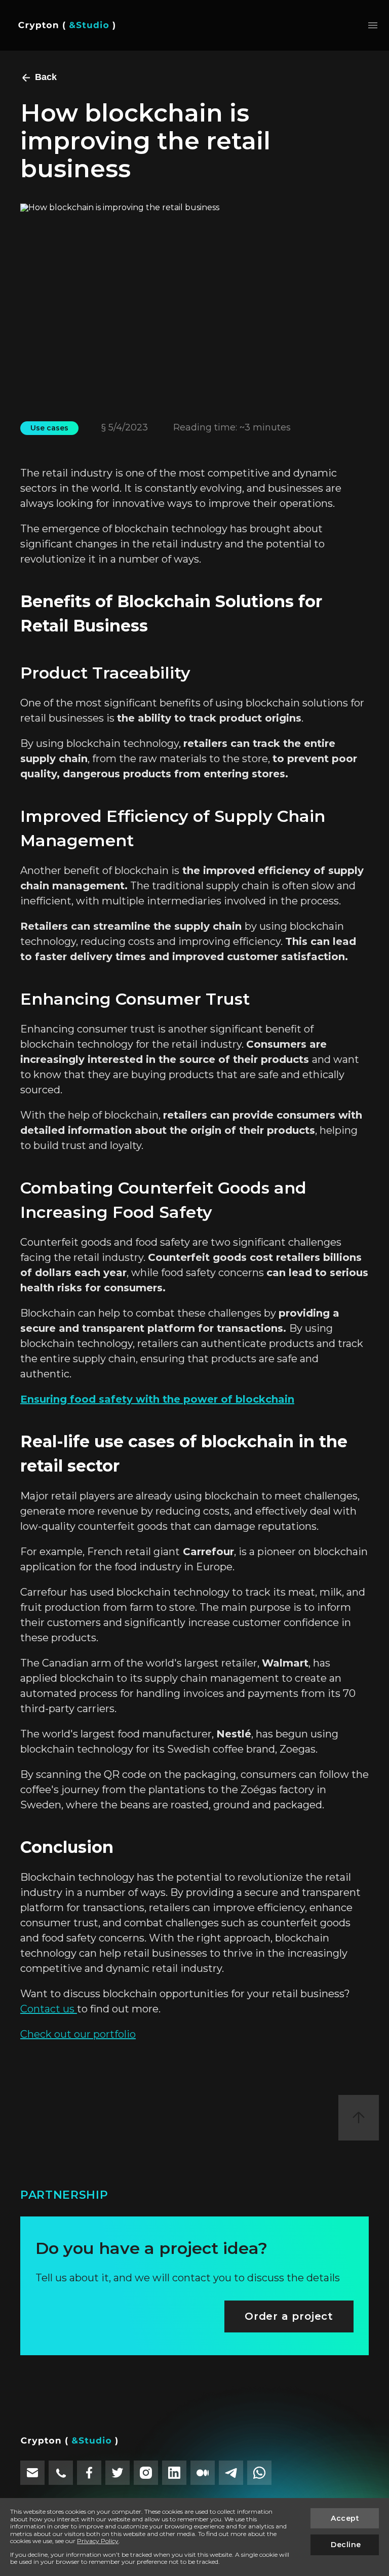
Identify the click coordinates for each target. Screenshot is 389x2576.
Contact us (49, 2009)
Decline (346, 2545)
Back (46, 77)
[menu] (373, 25)
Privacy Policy (98, 2541)
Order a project (289, 2316)
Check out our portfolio (78, 2034)
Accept (345, 2518)
